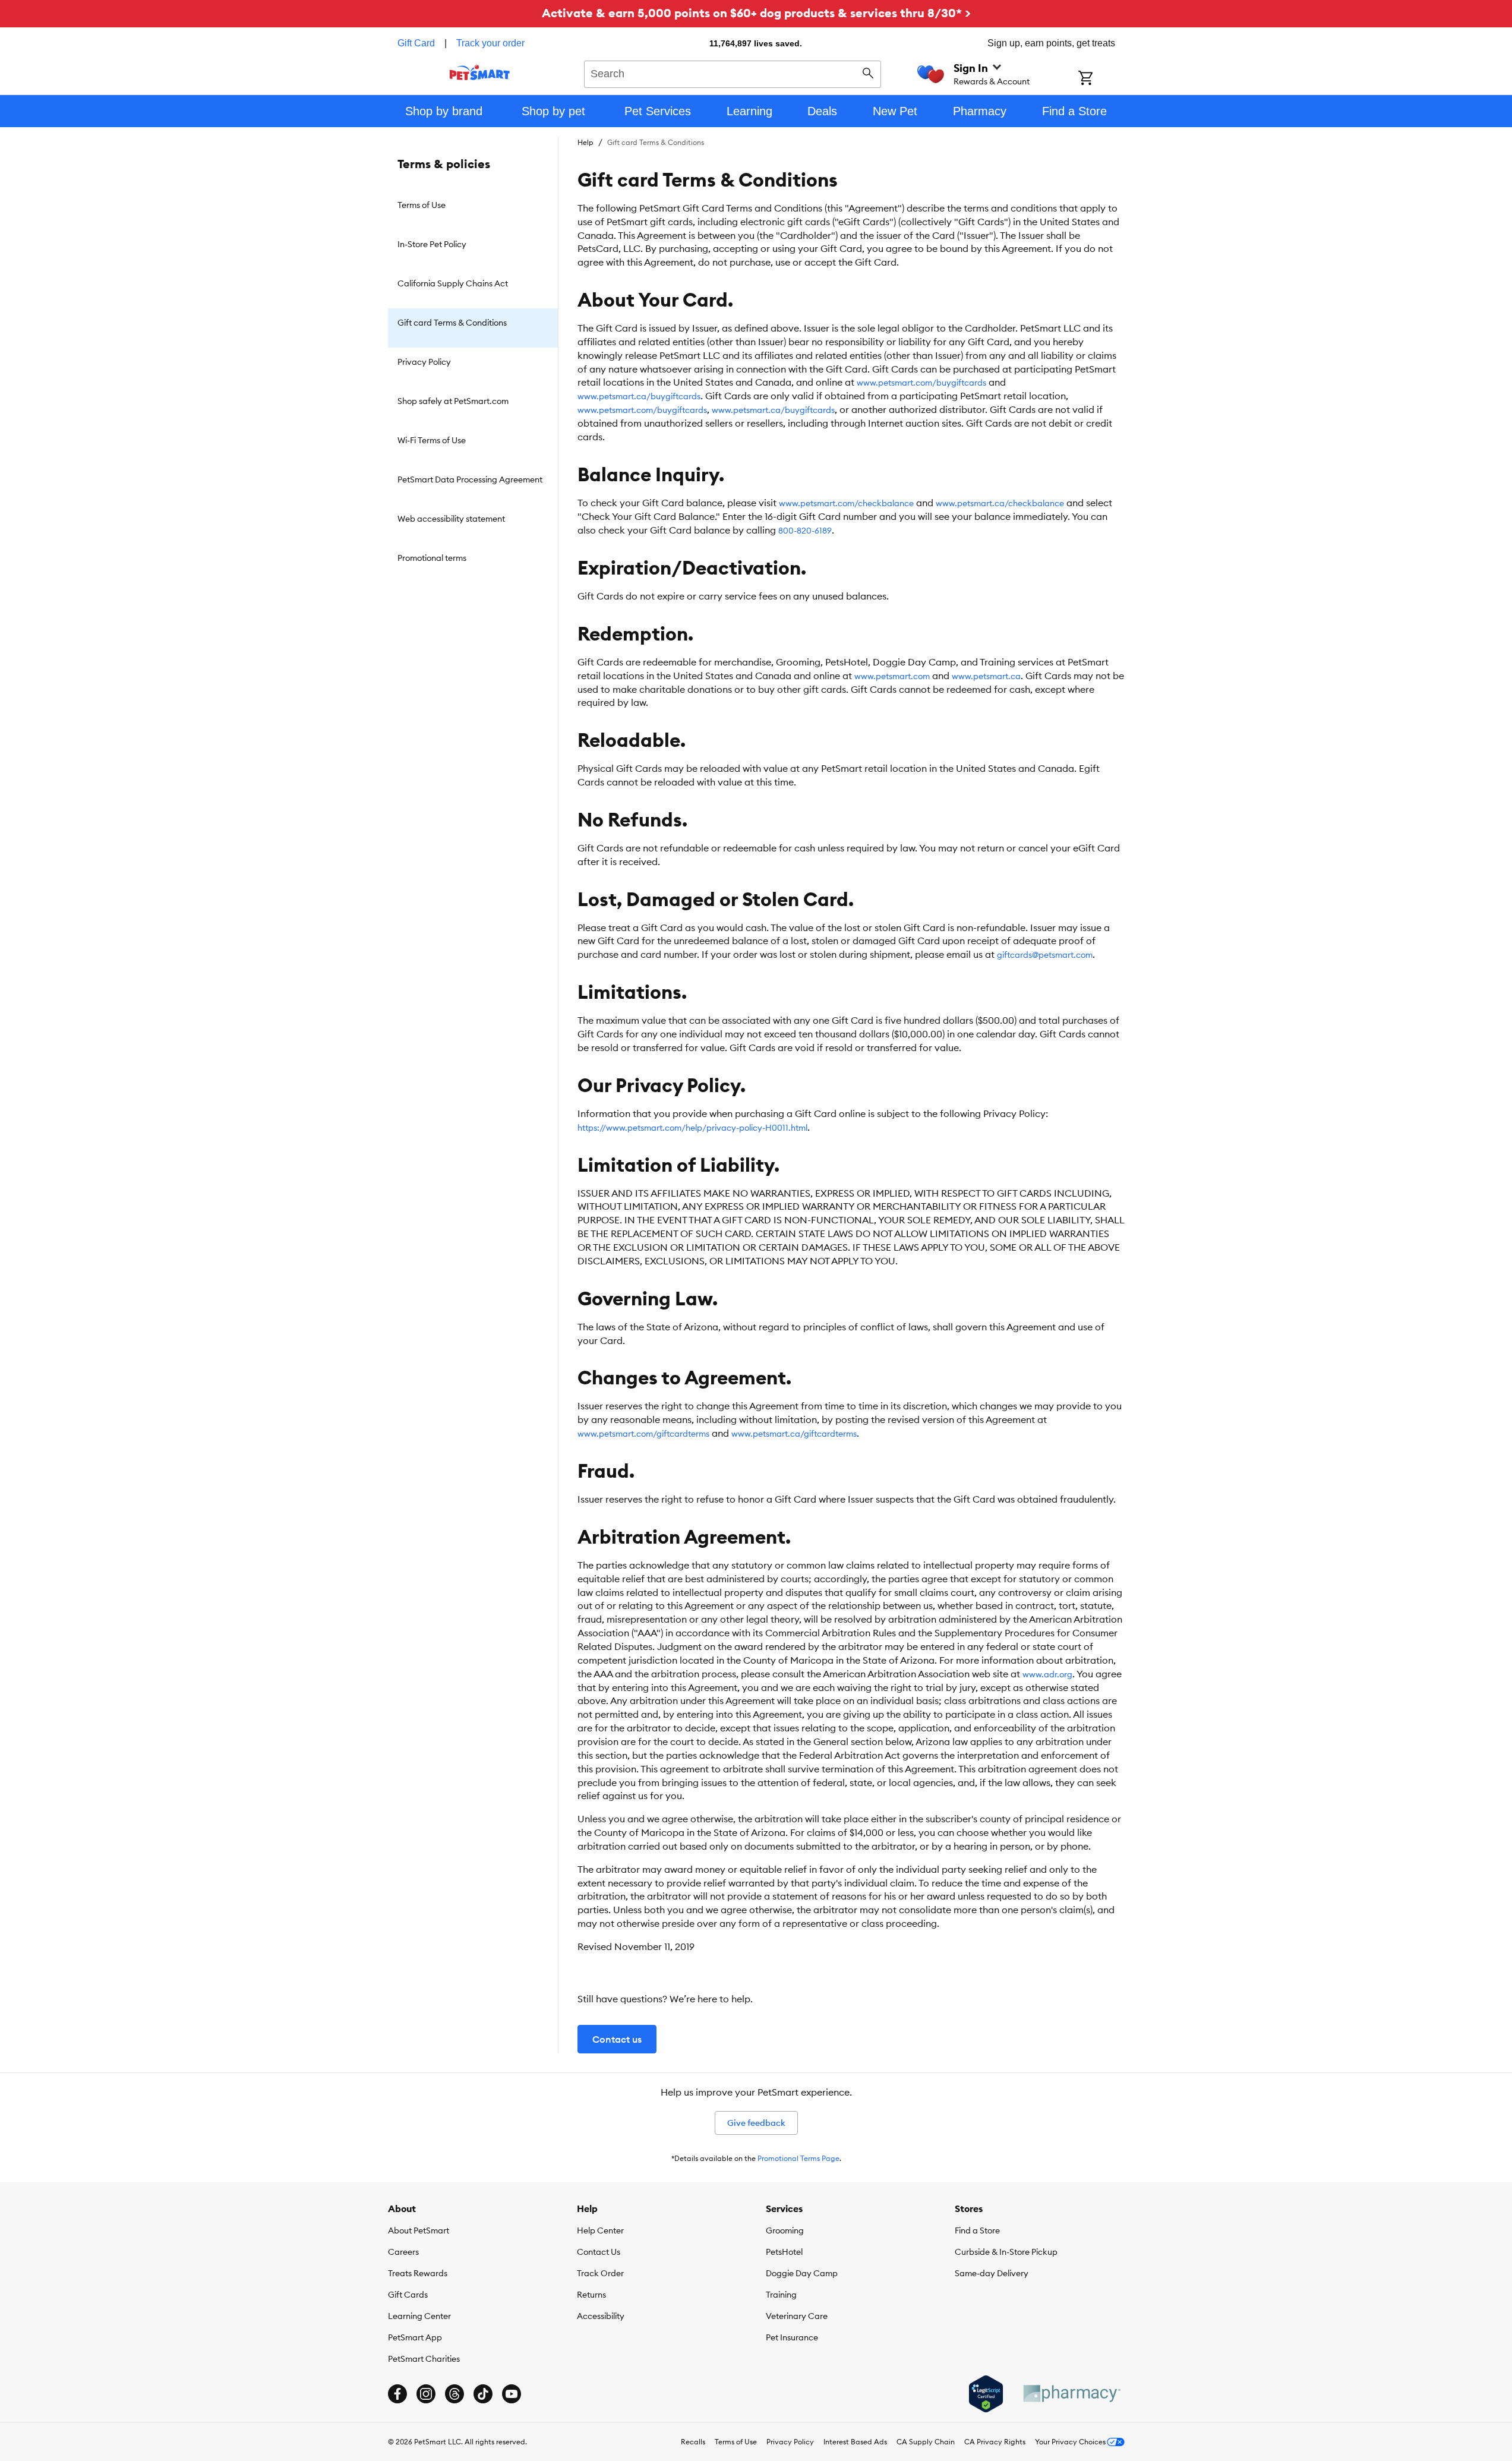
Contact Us (599, 2252)
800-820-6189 (805, 531)
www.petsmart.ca (986, 676)
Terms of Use (736, 2442)
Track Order (600, 2273)
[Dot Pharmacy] (1071, 2394)
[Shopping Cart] (1101, 79)
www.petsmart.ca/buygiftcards (639, 396)
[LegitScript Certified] (986, 2394)
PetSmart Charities (424, 2359)
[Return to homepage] (480, 72)
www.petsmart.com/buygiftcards (921, 383)
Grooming (785, 2230)
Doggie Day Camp (802, 2273)
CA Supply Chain (926, 2442)
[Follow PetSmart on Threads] (454, 2394)
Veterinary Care (797, 2316)
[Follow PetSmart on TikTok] (483, 2394)
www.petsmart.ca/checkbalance (1000, 503)
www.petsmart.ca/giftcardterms (794, 1434)
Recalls (693, 2442)
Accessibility (601, 2316)
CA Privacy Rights (995, 2442)
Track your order (490, 43)
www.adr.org (1047, 1674)
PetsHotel (784, 2252)
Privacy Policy (790, 2442)
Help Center (600, 2230)
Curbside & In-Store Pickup (1006, 2252)
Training (781, 2295)
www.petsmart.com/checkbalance (846, 503)
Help (585, 142)
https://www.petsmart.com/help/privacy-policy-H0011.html (692, 1128)
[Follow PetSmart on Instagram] (426, 2394)
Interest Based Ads (855, 2442)
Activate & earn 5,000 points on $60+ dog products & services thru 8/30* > (756, 13)
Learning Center (419, 2316)
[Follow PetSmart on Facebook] (397, 2394)
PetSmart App (415, 2337)
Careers (403, 2252)
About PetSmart (419, 2230)
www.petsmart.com (892, 676)
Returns (591, 2295)
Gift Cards (408, 2295)
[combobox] (733, 72)
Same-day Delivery (992, 2273)
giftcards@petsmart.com (1045, 955)
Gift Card (416, 43)
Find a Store (977, 2230)
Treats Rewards (418, 2273)
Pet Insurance (792, 2337)
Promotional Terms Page (798, 2158)
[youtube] (512, 2394)
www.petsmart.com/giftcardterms (643, 1434)
